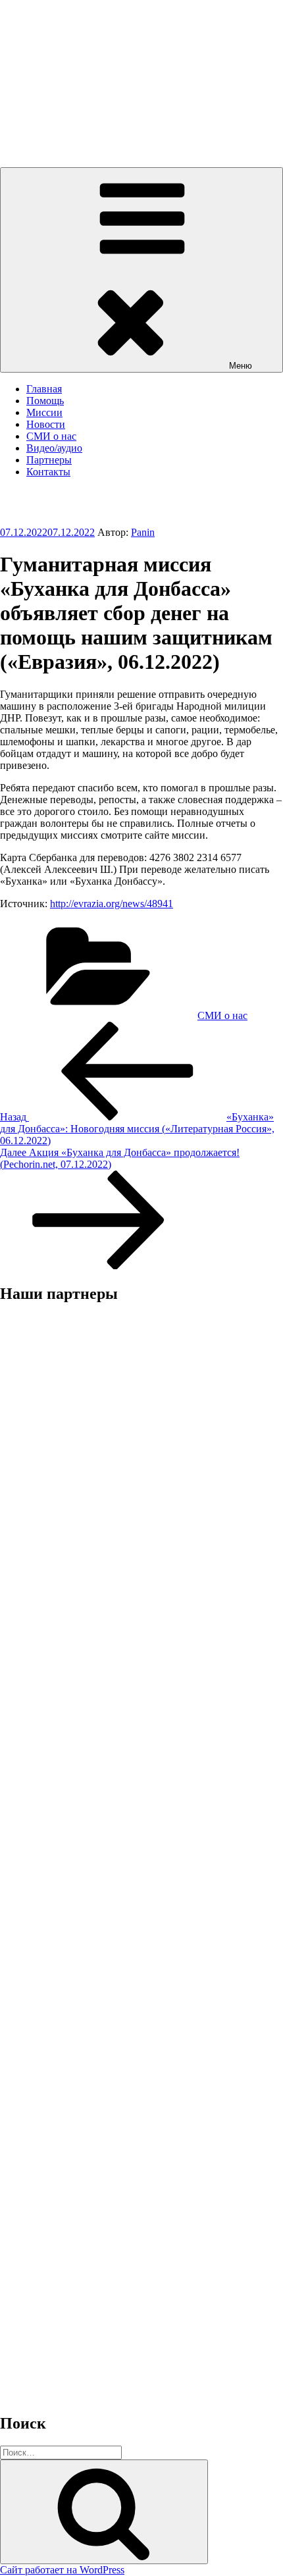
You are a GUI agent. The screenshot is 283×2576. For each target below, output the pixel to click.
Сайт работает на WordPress (62, 2570)
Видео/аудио (54, 448)
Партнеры (49, 460)
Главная (44, 389)
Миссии (44, 412)
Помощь (45, 401)
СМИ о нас (51, 436)
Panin (143, 532)
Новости (46, 424)
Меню (241, 366)
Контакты (48, 472)
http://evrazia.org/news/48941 (112, 904)
